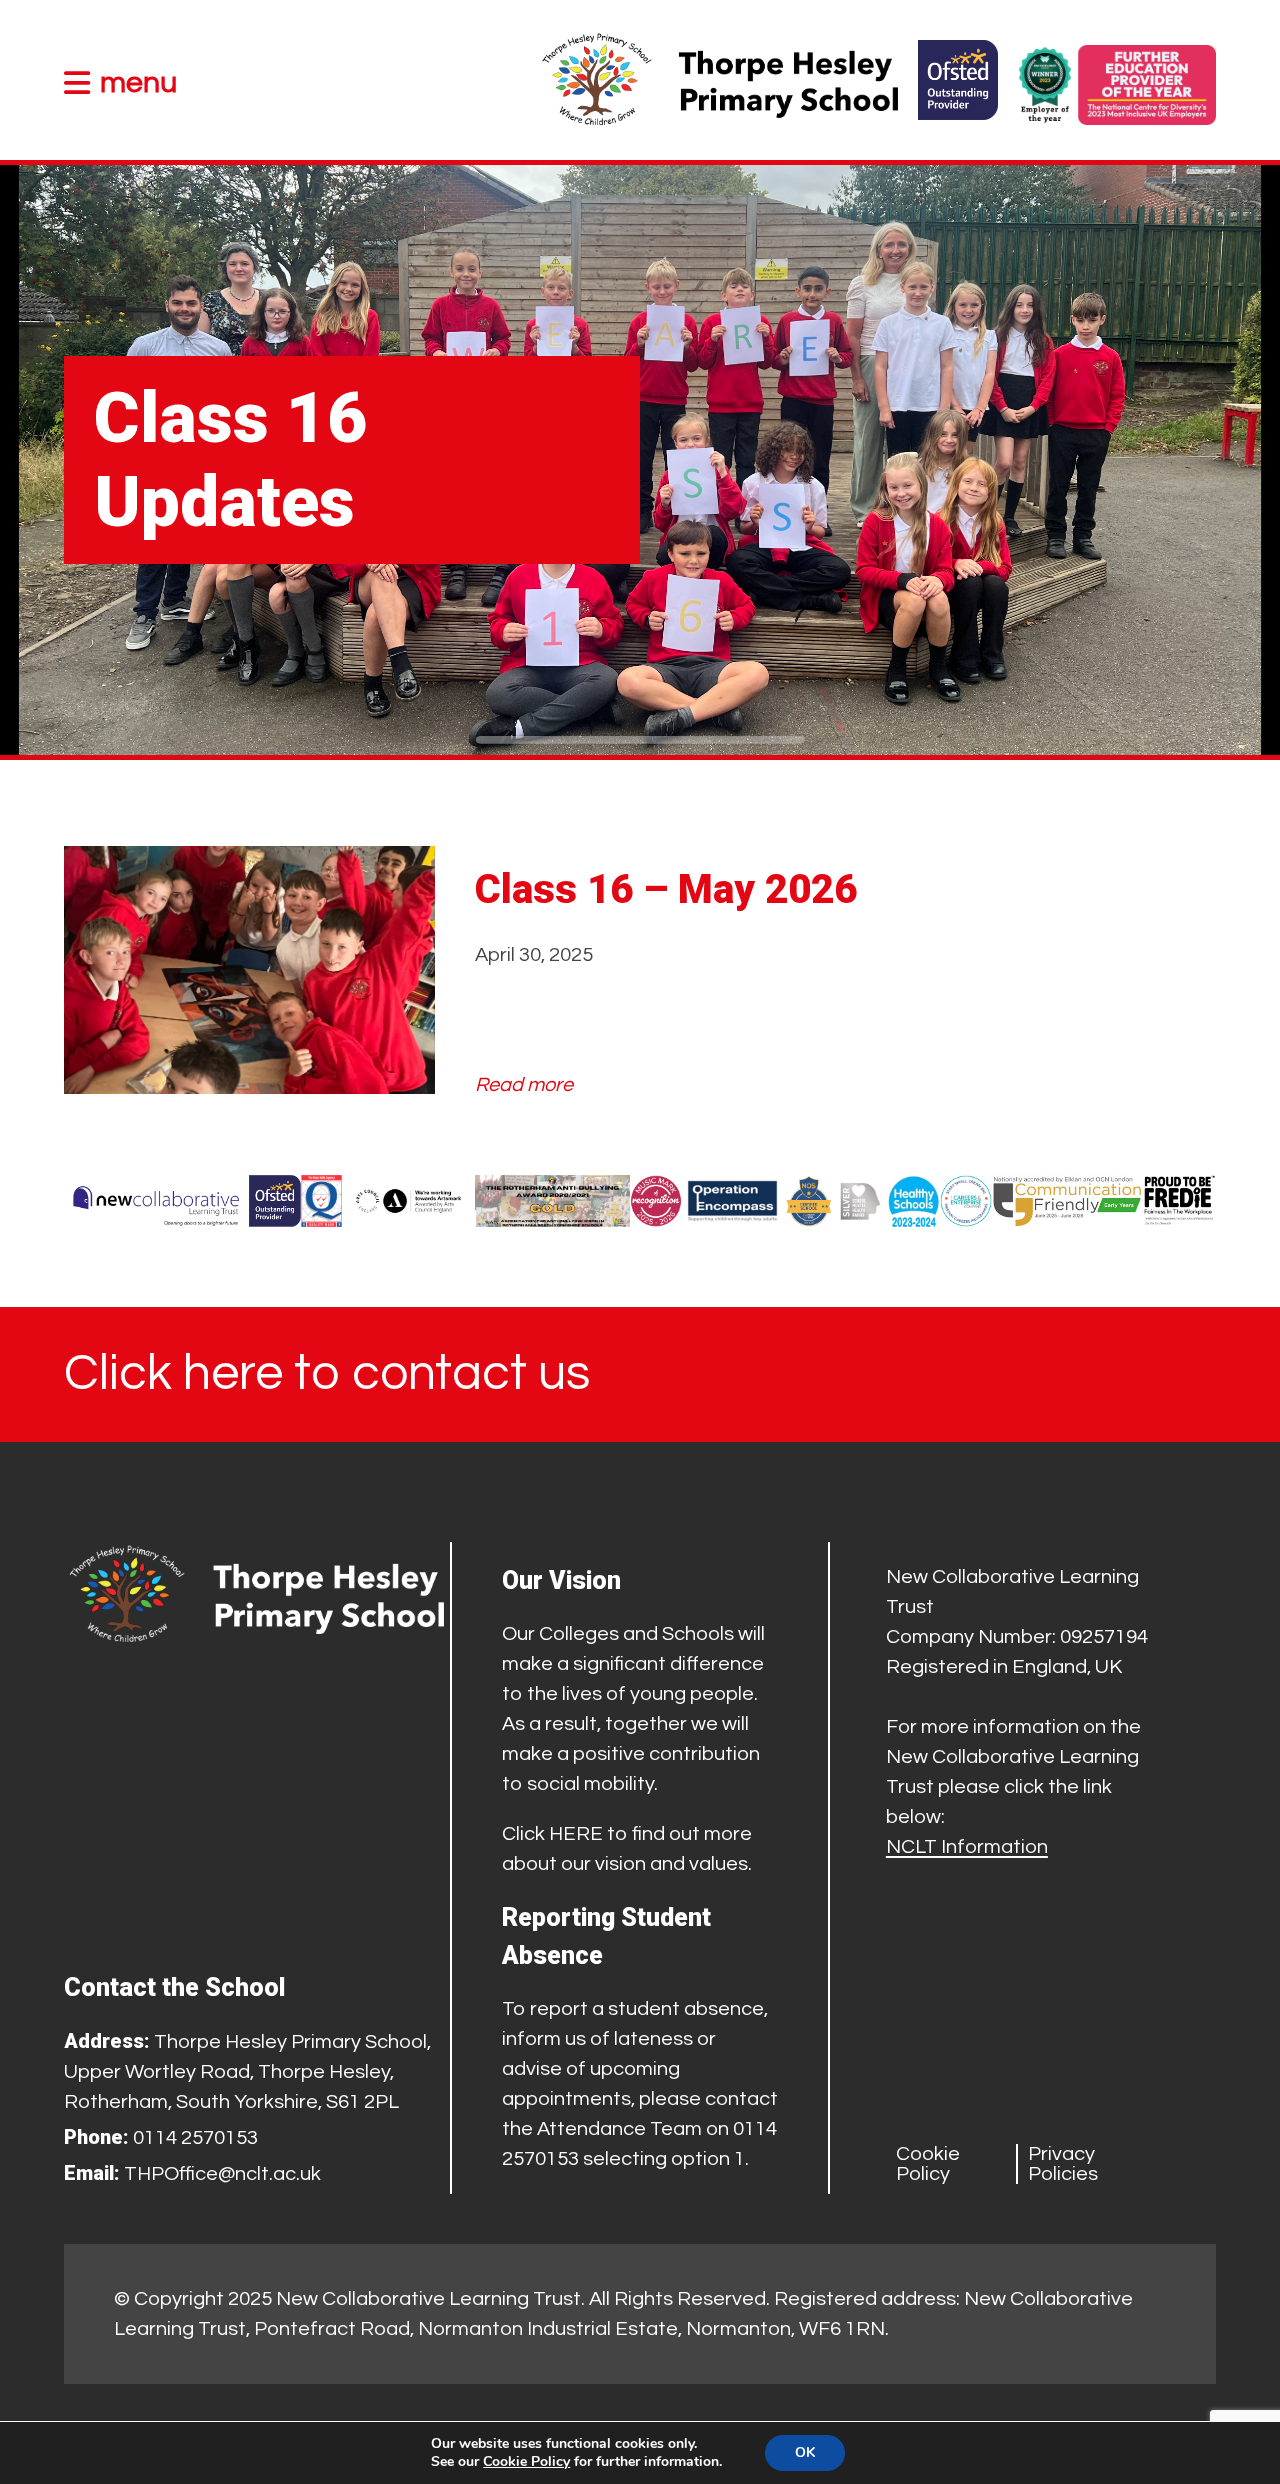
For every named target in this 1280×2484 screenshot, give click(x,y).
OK (805, 2452)
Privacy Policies (1063, 2164)
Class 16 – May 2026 (666, 889)
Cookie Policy (928, 2164)
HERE (576, 1834)
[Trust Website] (156, 1201)
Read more (524, 1087)
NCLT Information (967, 1847)
